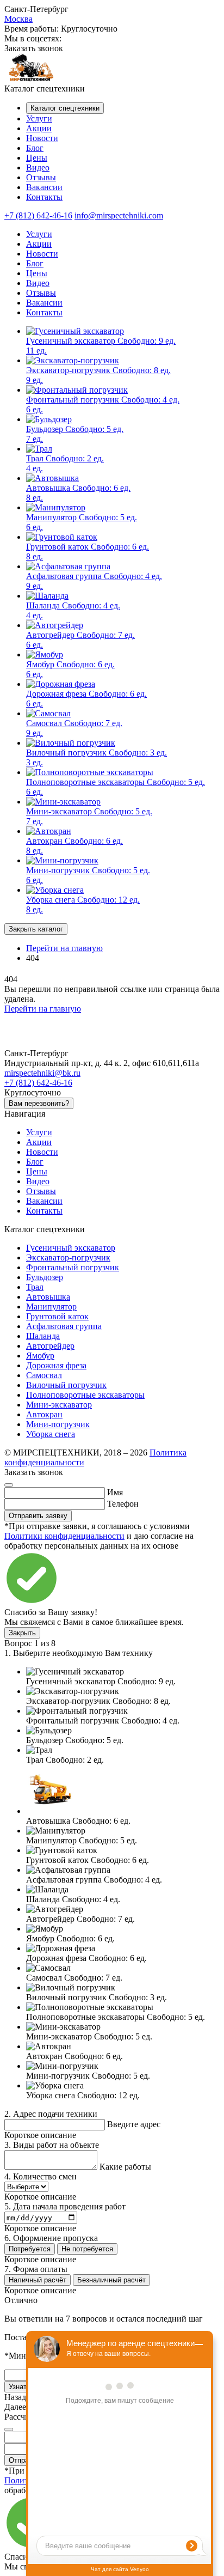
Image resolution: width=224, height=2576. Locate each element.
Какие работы (125, 2167)
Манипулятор (51, 1307)
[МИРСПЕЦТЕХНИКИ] (32, 79)
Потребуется (30, 2249)
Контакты (44, 197)
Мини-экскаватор (59, 1405)
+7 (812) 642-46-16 (38, 215)
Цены (37, 158)
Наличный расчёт (38, 2280)
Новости (42, 138)
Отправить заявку (38, 1516)
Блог (35, 148)
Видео (38, 168)
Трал (35, 1287)
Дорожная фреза (56, 1365)
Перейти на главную (43, 1009)
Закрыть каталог (36, 929)
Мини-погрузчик (58, 1424)
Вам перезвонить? (39, 1103)
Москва (18, 19)
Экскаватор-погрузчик (68, 1257)
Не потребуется (87, 2249)
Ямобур (40, 1356)
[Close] (9, 1485)
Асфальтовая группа (64, 1326)
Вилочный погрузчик (66, 1385)
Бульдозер (45, 1277)
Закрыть (22, 1633)
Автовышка (48, 1297)
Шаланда (43, 1336)
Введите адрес (134, 2124)
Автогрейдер (50, 1346)
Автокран (44, 1414)
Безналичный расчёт (111, 2280)
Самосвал (44, 1375)
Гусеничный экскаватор (71, 1248)
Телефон (123, 1504)
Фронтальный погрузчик (73, 1267)
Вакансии (44, 187)
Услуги (39, 118)
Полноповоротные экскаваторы (85, 1395)
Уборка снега (51, 1434)
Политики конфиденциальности (64, 1536)
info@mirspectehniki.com (119, 215)
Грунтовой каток (57, 1316)
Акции (39, 128)
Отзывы (41, 177)
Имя (115, 1492)
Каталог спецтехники (65, 108)
